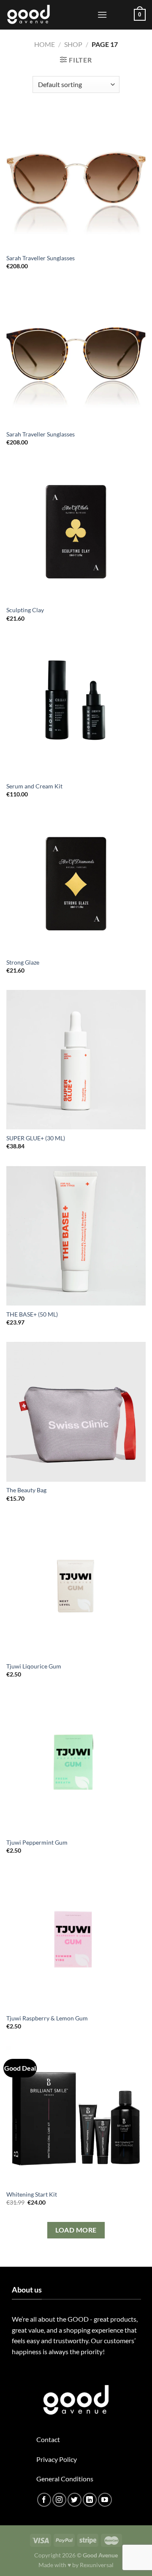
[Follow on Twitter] (75, 2500)
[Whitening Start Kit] (76, 2116)
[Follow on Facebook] (44, 2500)
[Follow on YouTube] (105, 2500)
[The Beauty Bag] (76, 1412)
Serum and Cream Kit (34, 786)
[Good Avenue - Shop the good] (49, 15)
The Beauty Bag (26, 1490)
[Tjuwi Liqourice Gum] (76, 1588)
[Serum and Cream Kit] (76, 708)
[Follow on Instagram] (59, 2500)
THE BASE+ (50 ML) (32, 1314)
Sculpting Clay (25, 610)
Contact (48, 2439)
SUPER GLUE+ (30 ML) (36, 1138)
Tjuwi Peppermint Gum (37, 1843)
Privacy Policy (57, 2459)
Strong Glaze (23, 962)
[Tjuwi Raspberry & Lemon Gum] (76, 1940)
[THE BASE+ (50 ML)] (76, 1236)
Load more (76, 2230)
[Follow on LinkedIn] (90, 2500)
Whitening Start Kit (32, 2194)
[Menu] (102, 15)
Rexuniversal (97, 2565)
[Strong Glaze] (76, 883)
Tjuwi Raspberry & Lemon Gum (47, 2018)
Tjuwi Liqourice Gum (34, 1666)
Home (45, 44)
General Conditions (65, 2479)
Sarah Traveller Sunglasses (41, 258)
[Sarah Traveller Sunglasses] (76, 180)
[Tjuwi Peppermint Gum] (76, 1764)
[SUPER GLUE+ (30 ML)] (76, 1060)
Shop (73, 44)
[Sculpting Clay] (76, 532)
